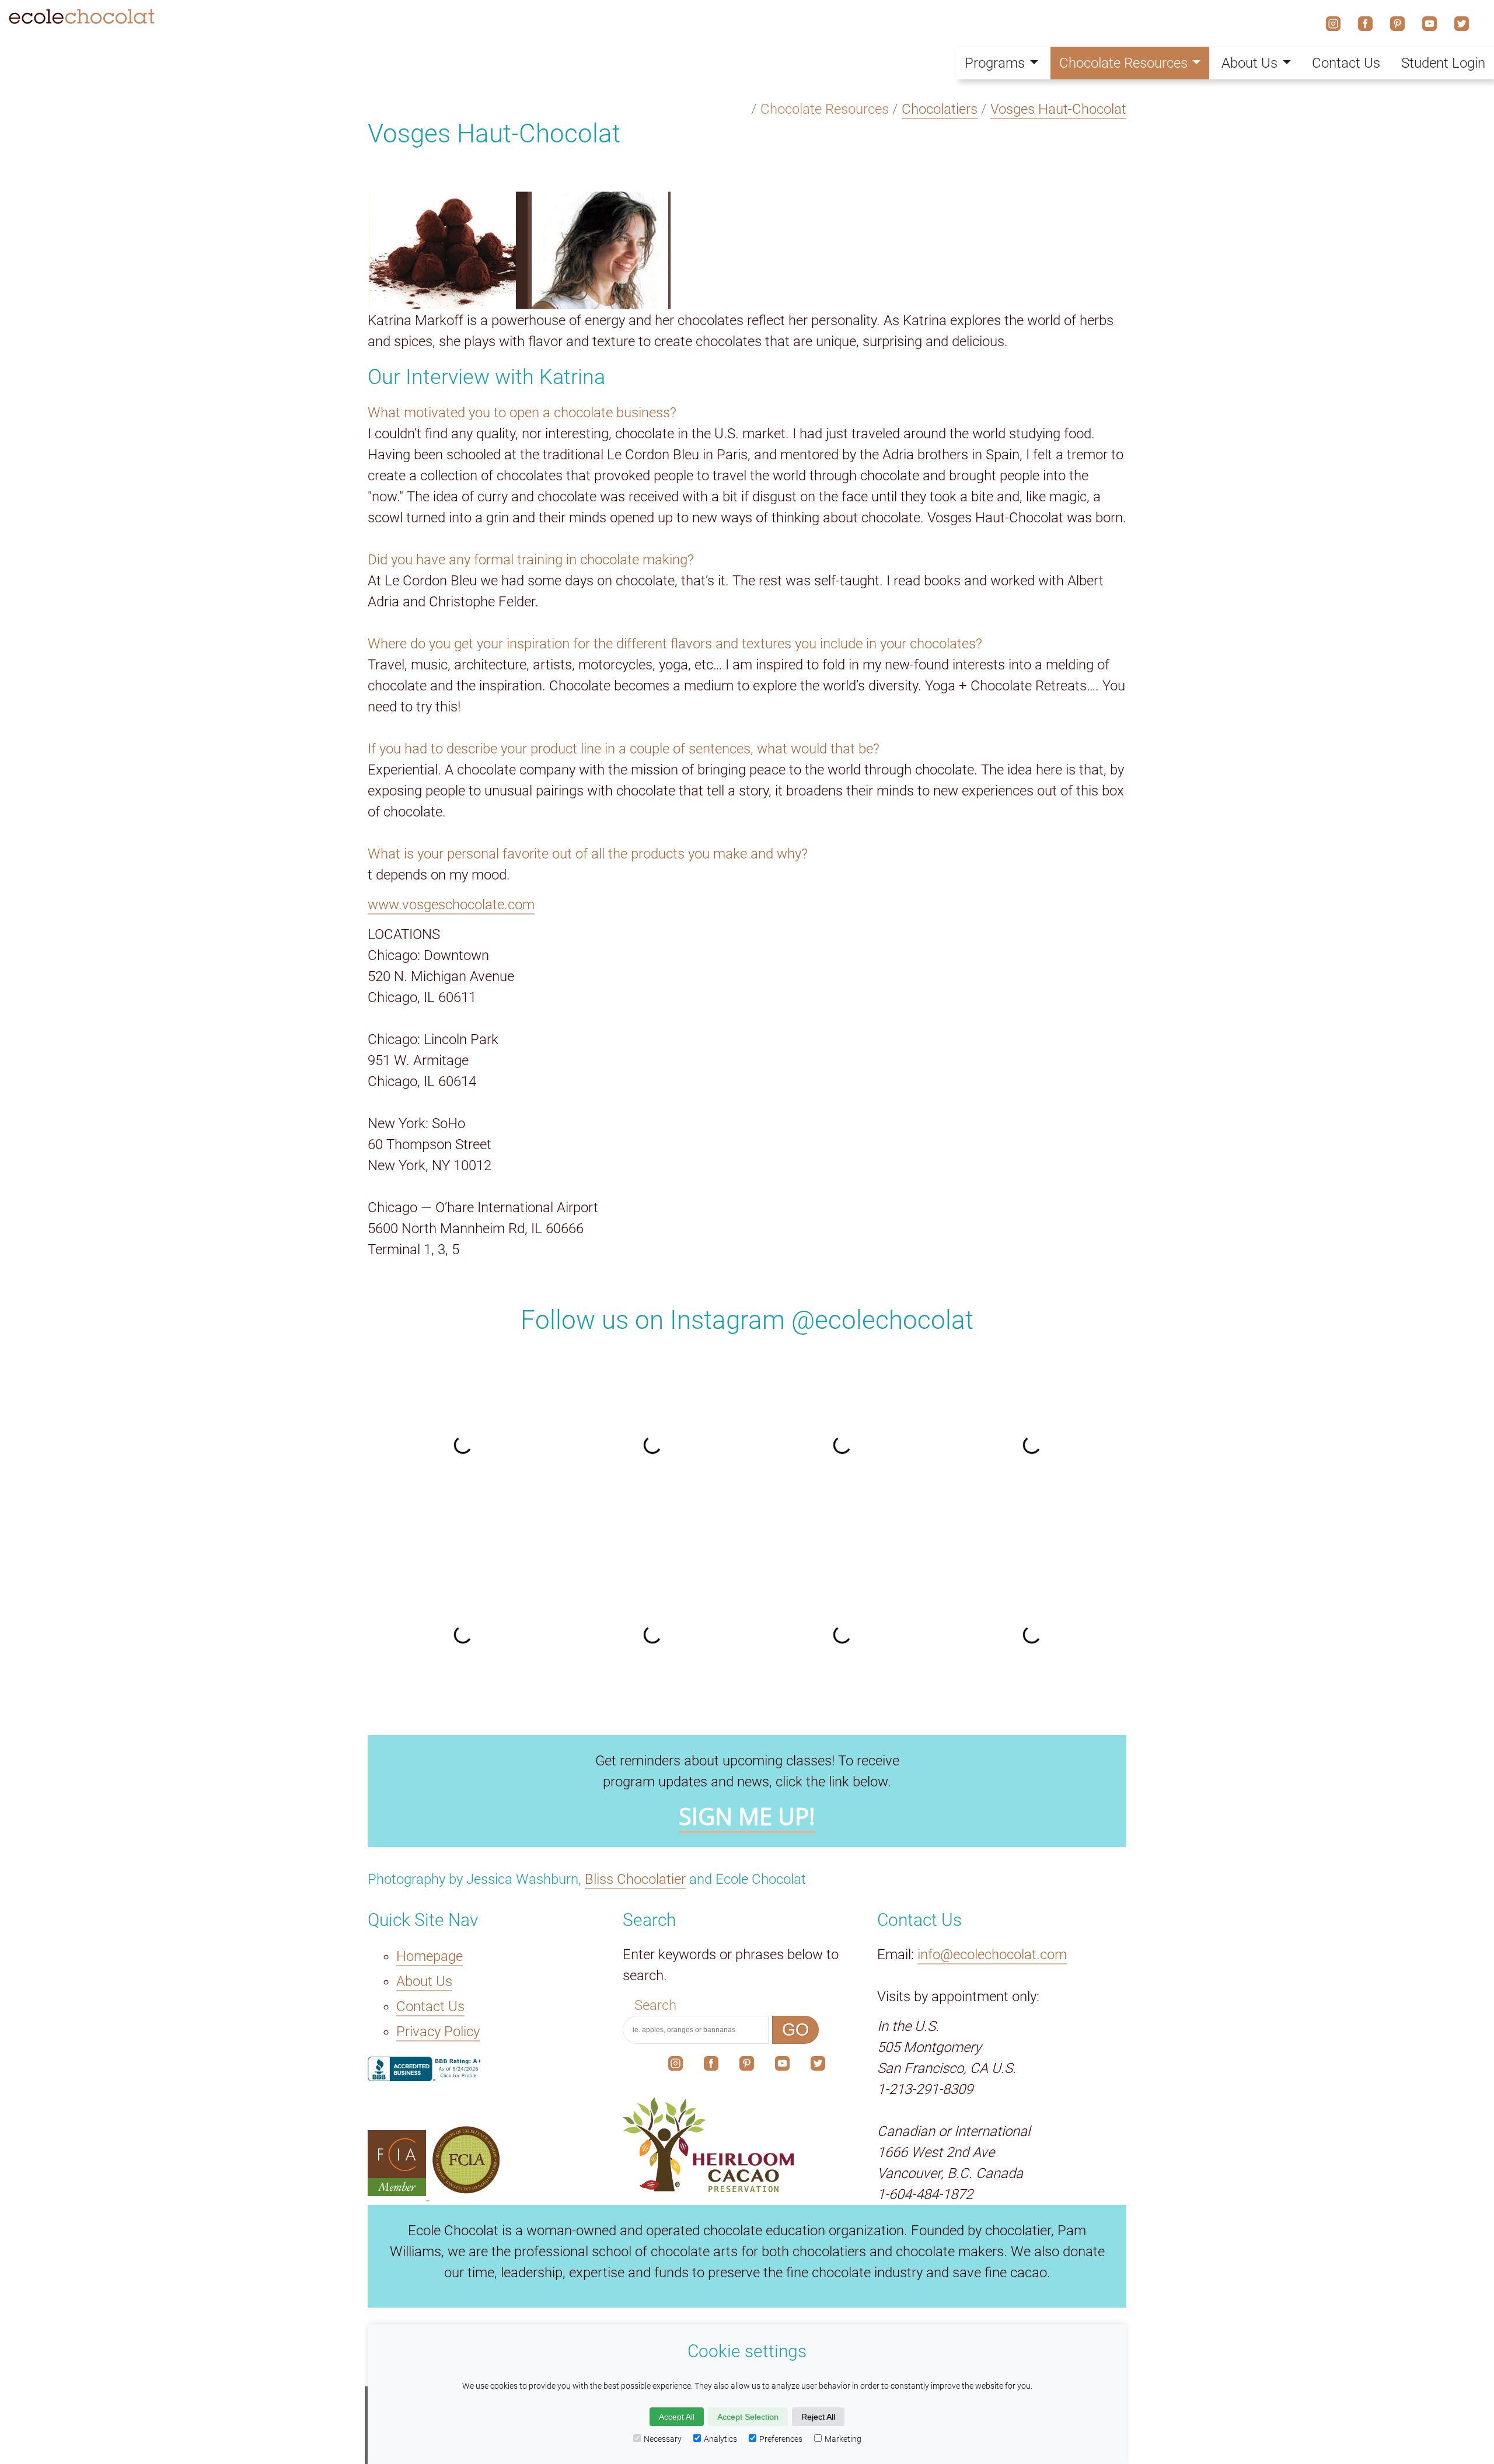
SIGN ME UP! (747, 1816)
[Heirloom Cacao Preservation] (747, 2145)
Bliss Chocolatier (635, 1879)
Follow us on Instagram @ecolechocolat (747, 1320)
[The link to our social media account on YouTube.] (782, 2066)
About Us (424, 1981)
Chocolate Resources (1123, 63)
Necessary (663, 2439)
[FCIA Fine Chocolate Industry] (399, 2191)
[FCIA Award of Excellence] (466, 2191)
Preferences (781, 2439)
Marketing (843, 2439)
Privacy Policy (438, 2032)
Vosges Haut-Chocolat (1058, 109)
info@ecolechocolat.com (992, 1955)
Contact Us (430, 2006)
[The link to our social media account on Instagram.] (676, 2066)
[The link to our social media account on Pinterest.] (747, 2066)
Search (655, 2005)
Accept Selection (748, 2417)
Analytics (720, 2439)
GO (795, 2030)
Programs (995, 63)
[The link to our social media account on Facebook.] (711, 2066)
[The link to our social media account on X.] (818, 2066)
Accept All (677, 2417)
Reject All (818, 2417)
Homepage (430, 1956)
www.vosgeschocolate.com (451, 905)
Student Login (1443, 63)
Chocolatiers (940, 109)
